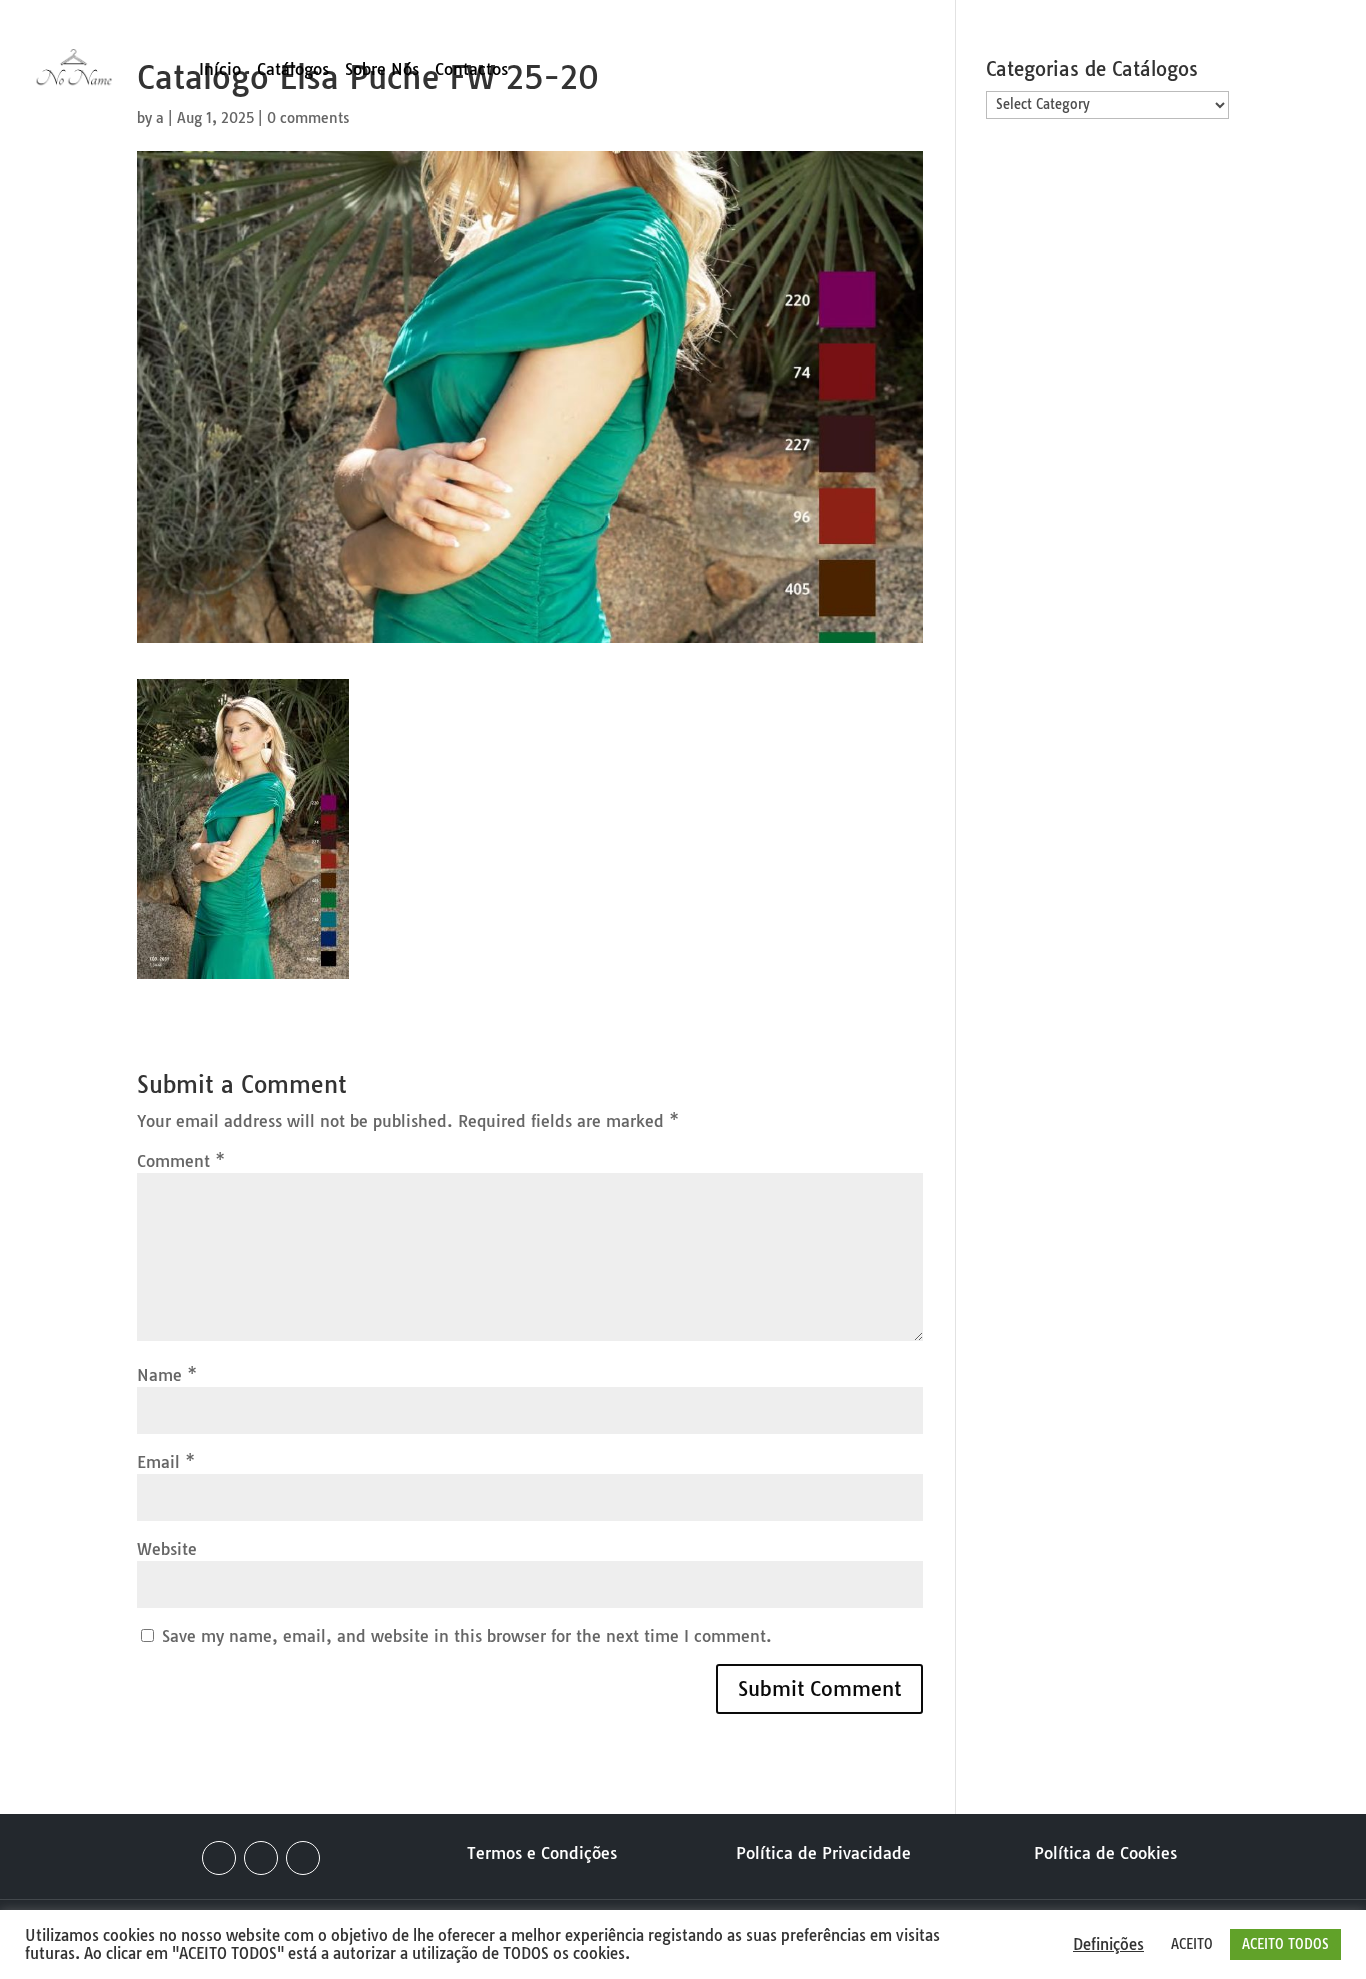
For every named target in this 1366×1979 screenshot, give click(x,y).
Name (167, 1375)
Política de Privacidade (823, 1853)
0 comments (308, 118)
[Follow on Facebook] (219, 1858)
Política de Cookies (1105, 1853)
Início (220, 70)
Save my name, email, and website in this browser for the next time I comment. (467, 1636)
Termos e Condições (542, 1853)
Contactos (471, 70)
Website (167, 1549)
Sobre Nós (382, 70)
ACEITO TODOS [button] (1285, 1944)
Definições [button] (1108, 1945)
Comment (181, 1161)
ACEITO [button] (1192, 1944)
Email (166, 1462)
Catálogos (293, 70)
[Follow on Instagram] (261, 1858)
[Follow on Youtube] (303, 1858)
